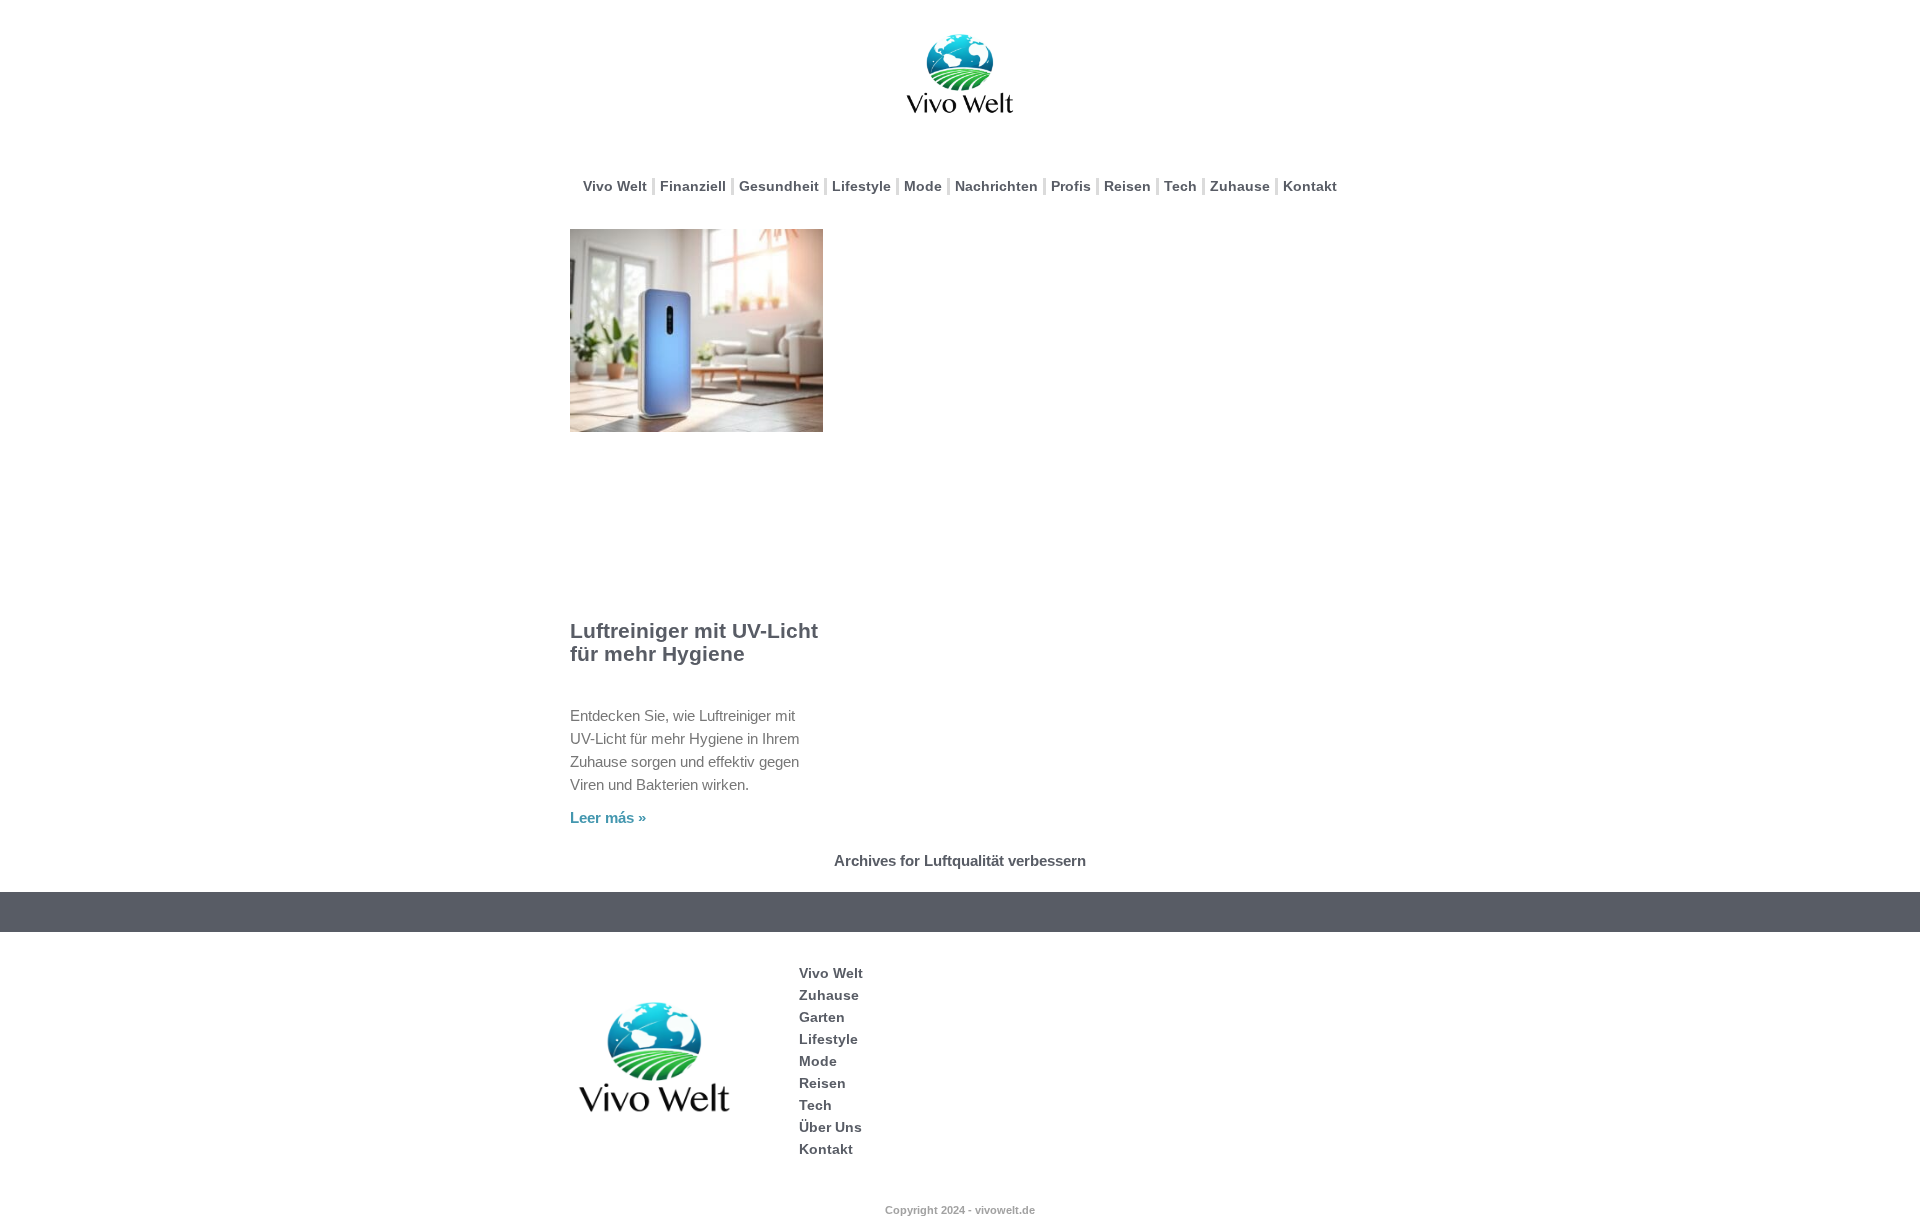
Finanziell (693, 186)
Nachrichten (996, 186)
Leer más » (608, 817)
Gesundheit (779, 186)
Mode (923, 186)
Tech (1180, 186)
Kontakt (1310, 186)
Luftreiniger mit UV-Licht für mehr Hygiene (694, 642)
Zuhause (1240, 186)
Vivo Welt (615, 186)
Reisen (1127, 186)
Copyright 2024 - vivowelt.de (960, 1210)
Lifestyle (861, 186)
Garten (822, 1017)
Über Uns (830, 1127)
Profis (1071, 186)
